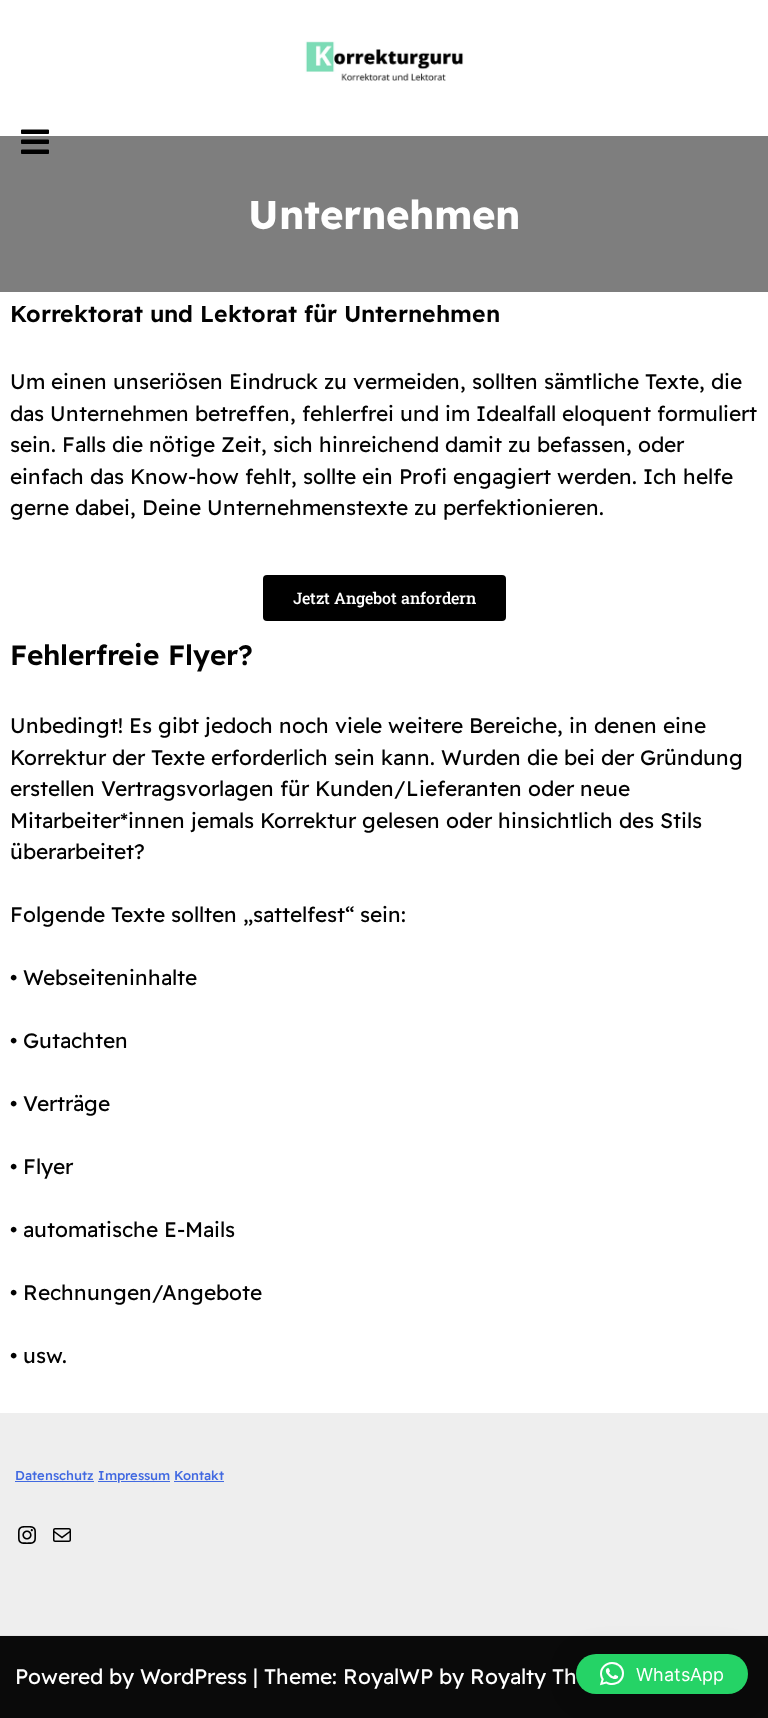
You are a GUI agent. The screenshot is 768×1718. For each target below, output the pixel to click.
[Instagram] (27, 1532)
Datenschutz (54, 1475)
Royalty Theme (545, 1676)
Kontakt (199, 1475)
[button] (662, 1674)
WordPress (196, 1676)
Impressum (134, 1475)
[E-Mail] (62, 1532)
